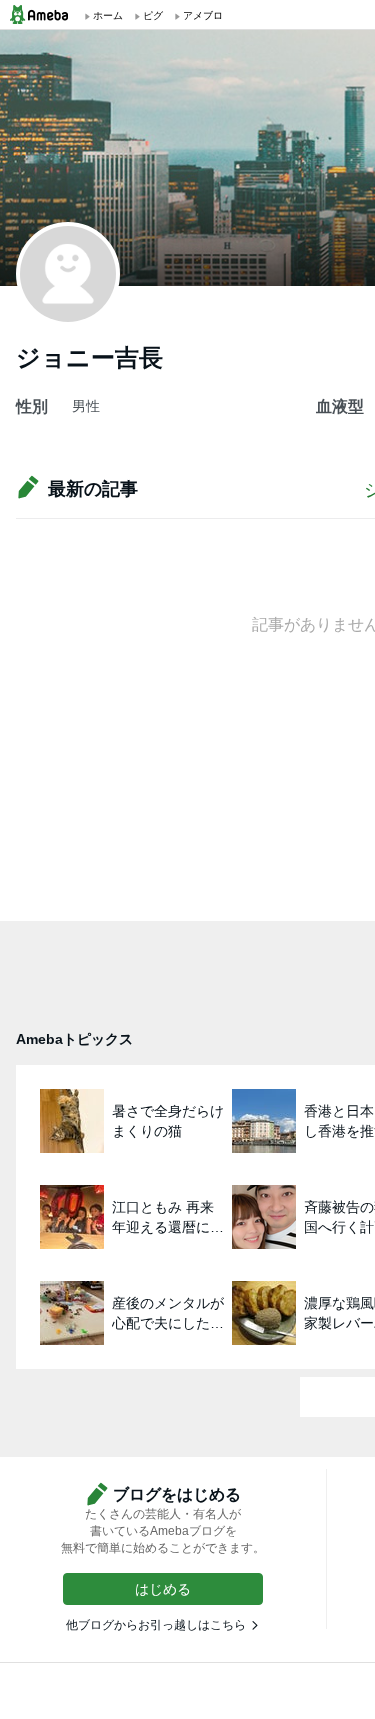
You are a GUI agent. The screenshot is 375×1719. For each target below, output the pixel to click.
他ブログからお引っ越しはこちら (156, 1625)
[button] (163, 1589)
